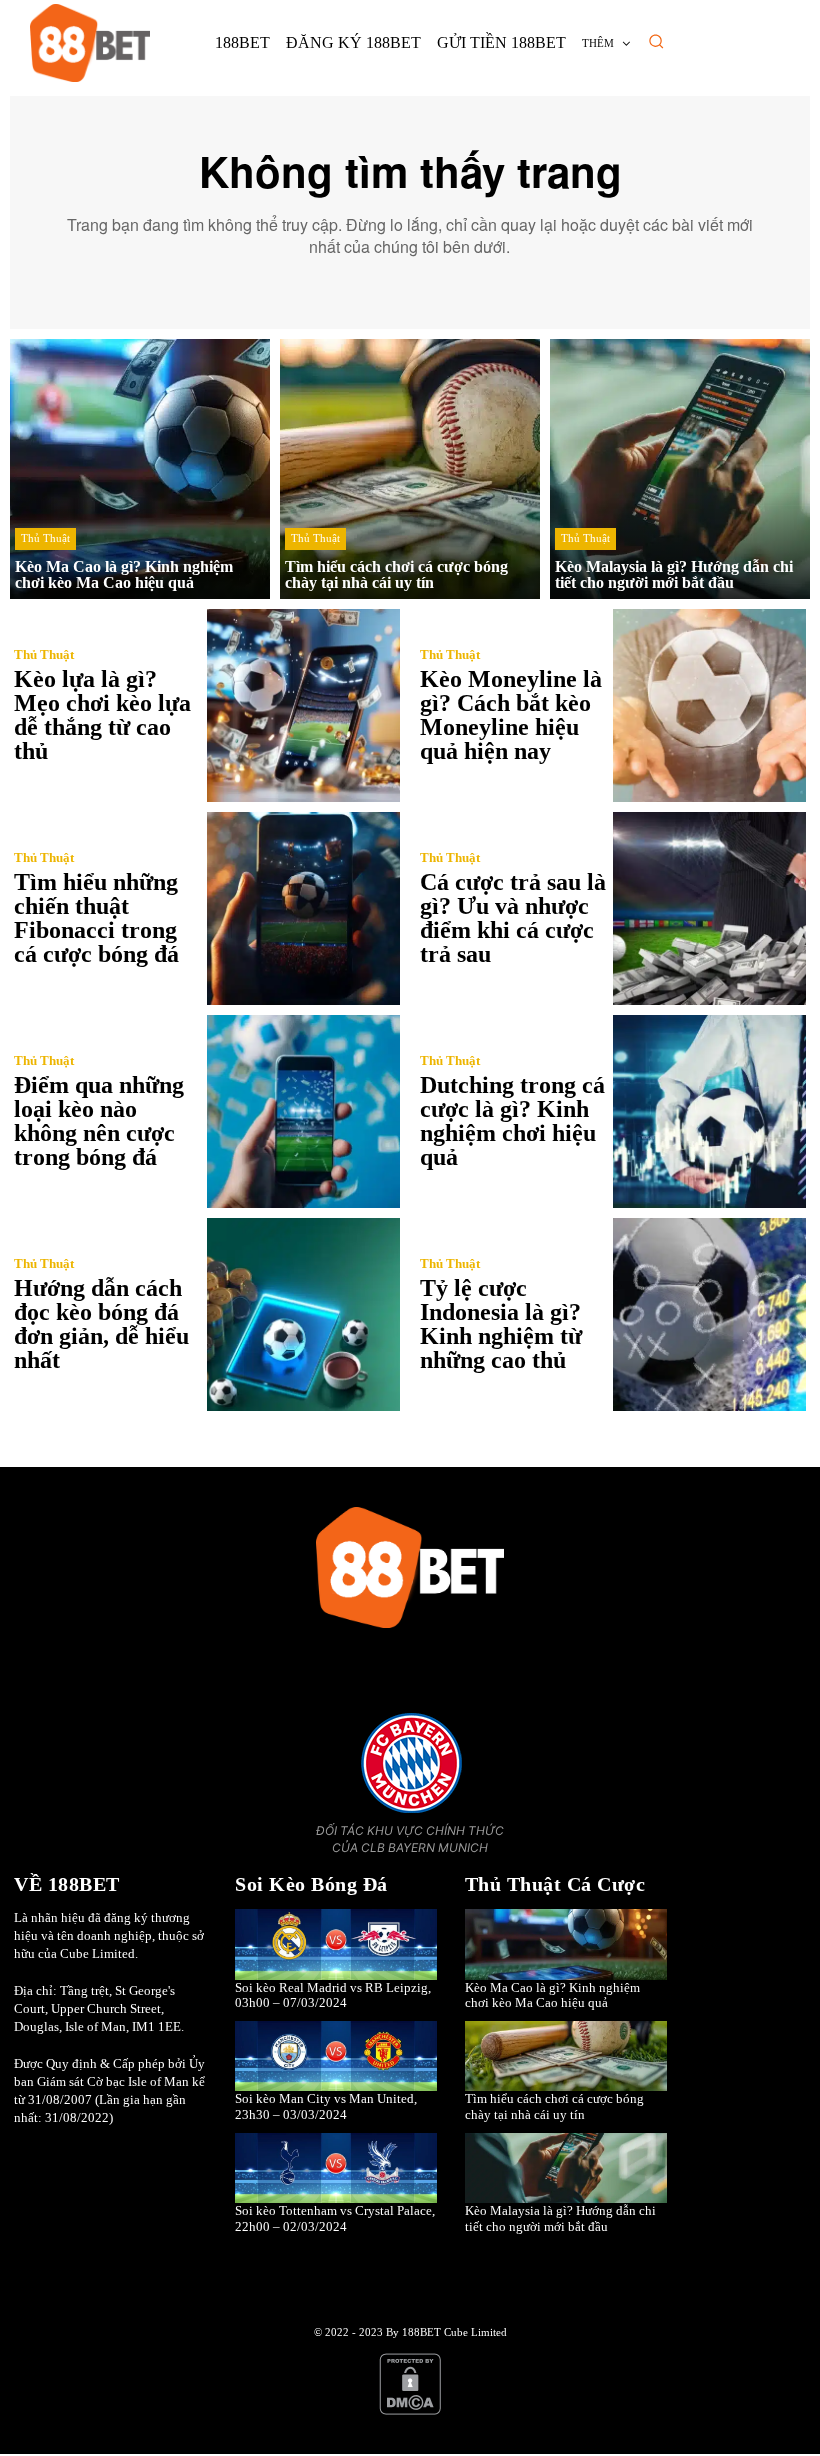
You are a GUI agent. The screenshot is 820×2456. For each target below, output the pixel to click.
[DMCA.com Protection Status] (410, 2411)
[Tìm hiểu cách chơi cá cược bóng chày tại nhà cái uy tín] (410, 469)
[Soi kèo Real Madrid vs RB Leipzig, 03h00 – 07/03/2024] (336, 1944)
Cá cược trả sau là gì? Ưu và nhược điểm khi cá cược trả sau (513, 918)
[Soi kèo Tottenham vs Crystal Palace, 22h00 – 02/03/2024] (336, 2168)
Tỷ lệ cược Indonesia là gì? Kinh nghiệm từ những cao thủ (501, 1324)
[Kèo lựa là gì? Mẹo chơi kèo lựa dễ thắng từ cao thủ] (303, 705)
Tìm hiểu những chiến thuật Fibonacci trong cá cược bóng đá (96, 918)
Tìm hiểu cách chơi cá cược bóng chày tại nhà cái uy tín (554, 2106)
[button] (656, 41)
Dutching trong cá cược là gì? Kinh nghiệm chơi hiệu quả (512, 1121)
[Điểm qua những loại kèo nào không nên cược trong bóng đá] (303, 1111)
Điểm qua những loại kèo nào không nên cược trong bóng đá (99, 1121)
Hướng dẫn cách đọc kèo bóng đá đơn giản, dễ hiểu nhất (101, 1324)
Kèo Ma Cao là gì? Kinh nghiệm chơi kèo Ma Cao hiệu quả (552, 1995)
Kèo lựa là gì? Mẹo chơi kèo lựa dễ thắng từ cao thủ (102, 715)
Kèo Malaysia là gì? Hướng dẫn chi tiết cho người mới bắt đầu (560, 2218)
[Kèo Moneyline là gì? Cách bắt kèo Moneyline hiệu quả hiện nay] (709, 705)
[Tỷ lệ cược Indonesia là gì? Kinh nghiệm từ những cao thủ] (709, 1314)
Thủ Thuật (45, 538)
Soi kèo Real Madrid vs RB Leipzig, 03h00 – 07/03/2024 (333, 1995)
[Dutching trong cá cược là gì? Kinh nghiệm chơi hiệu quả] (709, 1111)
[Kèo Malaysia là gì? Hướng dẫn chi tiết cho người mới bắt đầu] (680, 469)
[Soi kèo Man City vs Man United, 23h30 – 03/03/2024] (336, 2056)
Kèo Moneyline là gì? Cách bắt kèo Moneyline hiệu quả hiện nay (511, 715)
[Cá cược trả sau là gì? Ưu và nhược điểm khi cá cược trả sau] (709, 908)
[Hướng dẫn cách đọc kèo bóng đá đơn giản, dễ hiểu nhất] (303, 1314)
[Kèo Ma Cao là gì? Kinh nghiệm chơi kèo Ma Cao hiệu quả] (140, 469)
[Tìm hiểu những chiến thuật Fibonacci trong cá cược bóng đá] (303, 908)
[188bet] (90, 43)
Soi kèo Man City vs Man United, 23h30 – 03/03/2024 (326, 2106)
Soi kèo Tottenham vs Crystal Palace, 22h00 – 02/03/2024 (335, 2218)
